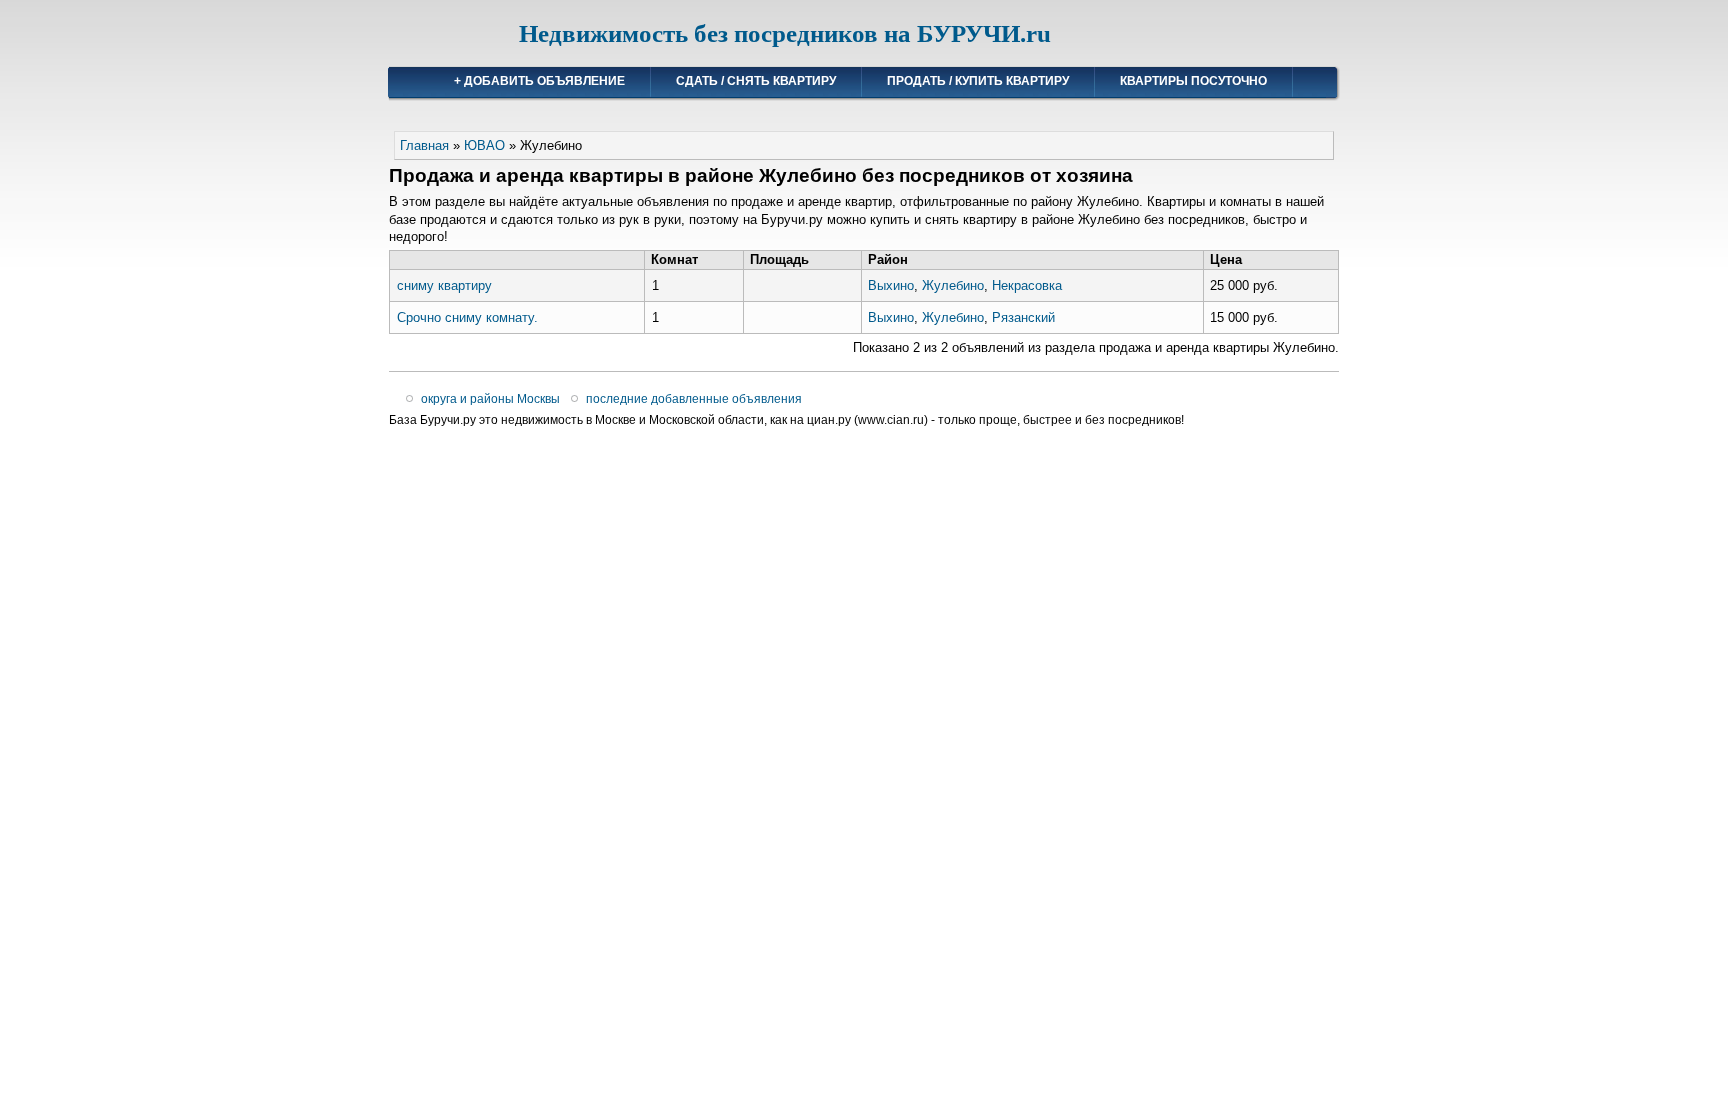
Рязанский (1023, 317)
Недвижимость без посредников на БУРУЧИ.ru (785, 33)
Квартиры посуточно (1193, 81)
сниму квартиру (444, 285)
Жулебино (953, 285)
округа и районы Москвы (490, 399)
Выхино (891, 285)
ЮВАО (484, 145)
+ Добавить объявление (539, 81)
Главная (424, 145)
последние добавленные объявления (694, 399)
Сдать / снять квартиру (756, 81)
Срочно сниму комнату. (467, 317)
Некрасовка (1027, 285)
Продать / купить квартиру (978, 81)
